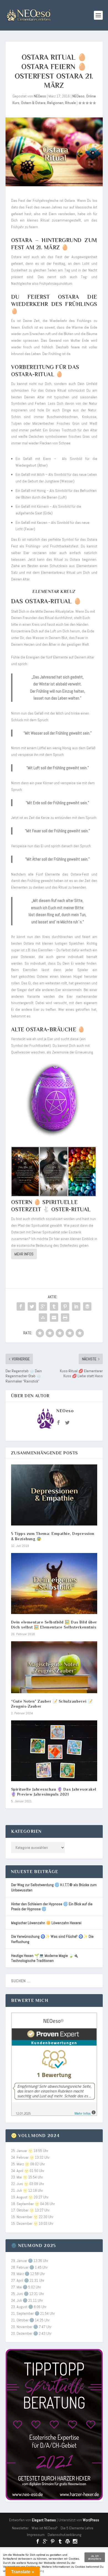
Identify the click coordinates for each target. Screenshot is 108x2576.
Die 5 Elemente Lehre (77, 2528)
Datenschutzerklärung (65, 2535)
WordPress (91, 2520)
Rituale (70, 103)
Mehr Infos (24, 1254)
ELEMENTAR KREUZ (54, 592)
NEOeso (40, 96)
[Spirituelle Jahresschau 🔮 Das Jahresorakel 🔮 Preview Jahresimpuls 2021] (54, 1751)
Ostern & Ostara (33, 103)
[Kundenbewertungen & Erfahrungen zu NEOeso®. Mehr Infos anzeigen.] (54, 2115)
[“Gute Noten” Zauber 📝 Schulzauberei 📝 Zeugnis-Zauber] (54, 1667)
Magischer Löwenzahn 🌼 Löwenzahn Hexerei (46, 1923)
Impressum (36, 2535)
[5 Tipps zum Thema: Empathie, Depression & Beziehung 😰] (54, 1495)
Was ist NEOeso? (45, 2528)
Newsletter (20, 2528)
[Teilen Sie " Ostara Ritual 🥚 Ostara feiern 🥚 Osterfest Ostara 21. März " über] (21, 1306)
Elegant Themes (44, 2520)
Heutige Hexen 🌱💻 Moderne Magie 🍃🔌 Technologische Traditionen (45, 1958)
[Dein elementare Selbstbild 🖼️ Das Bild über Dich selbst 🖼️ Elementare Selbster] (54, 1584)
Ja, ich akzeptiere (95, 2557)
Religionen (55, 103)
